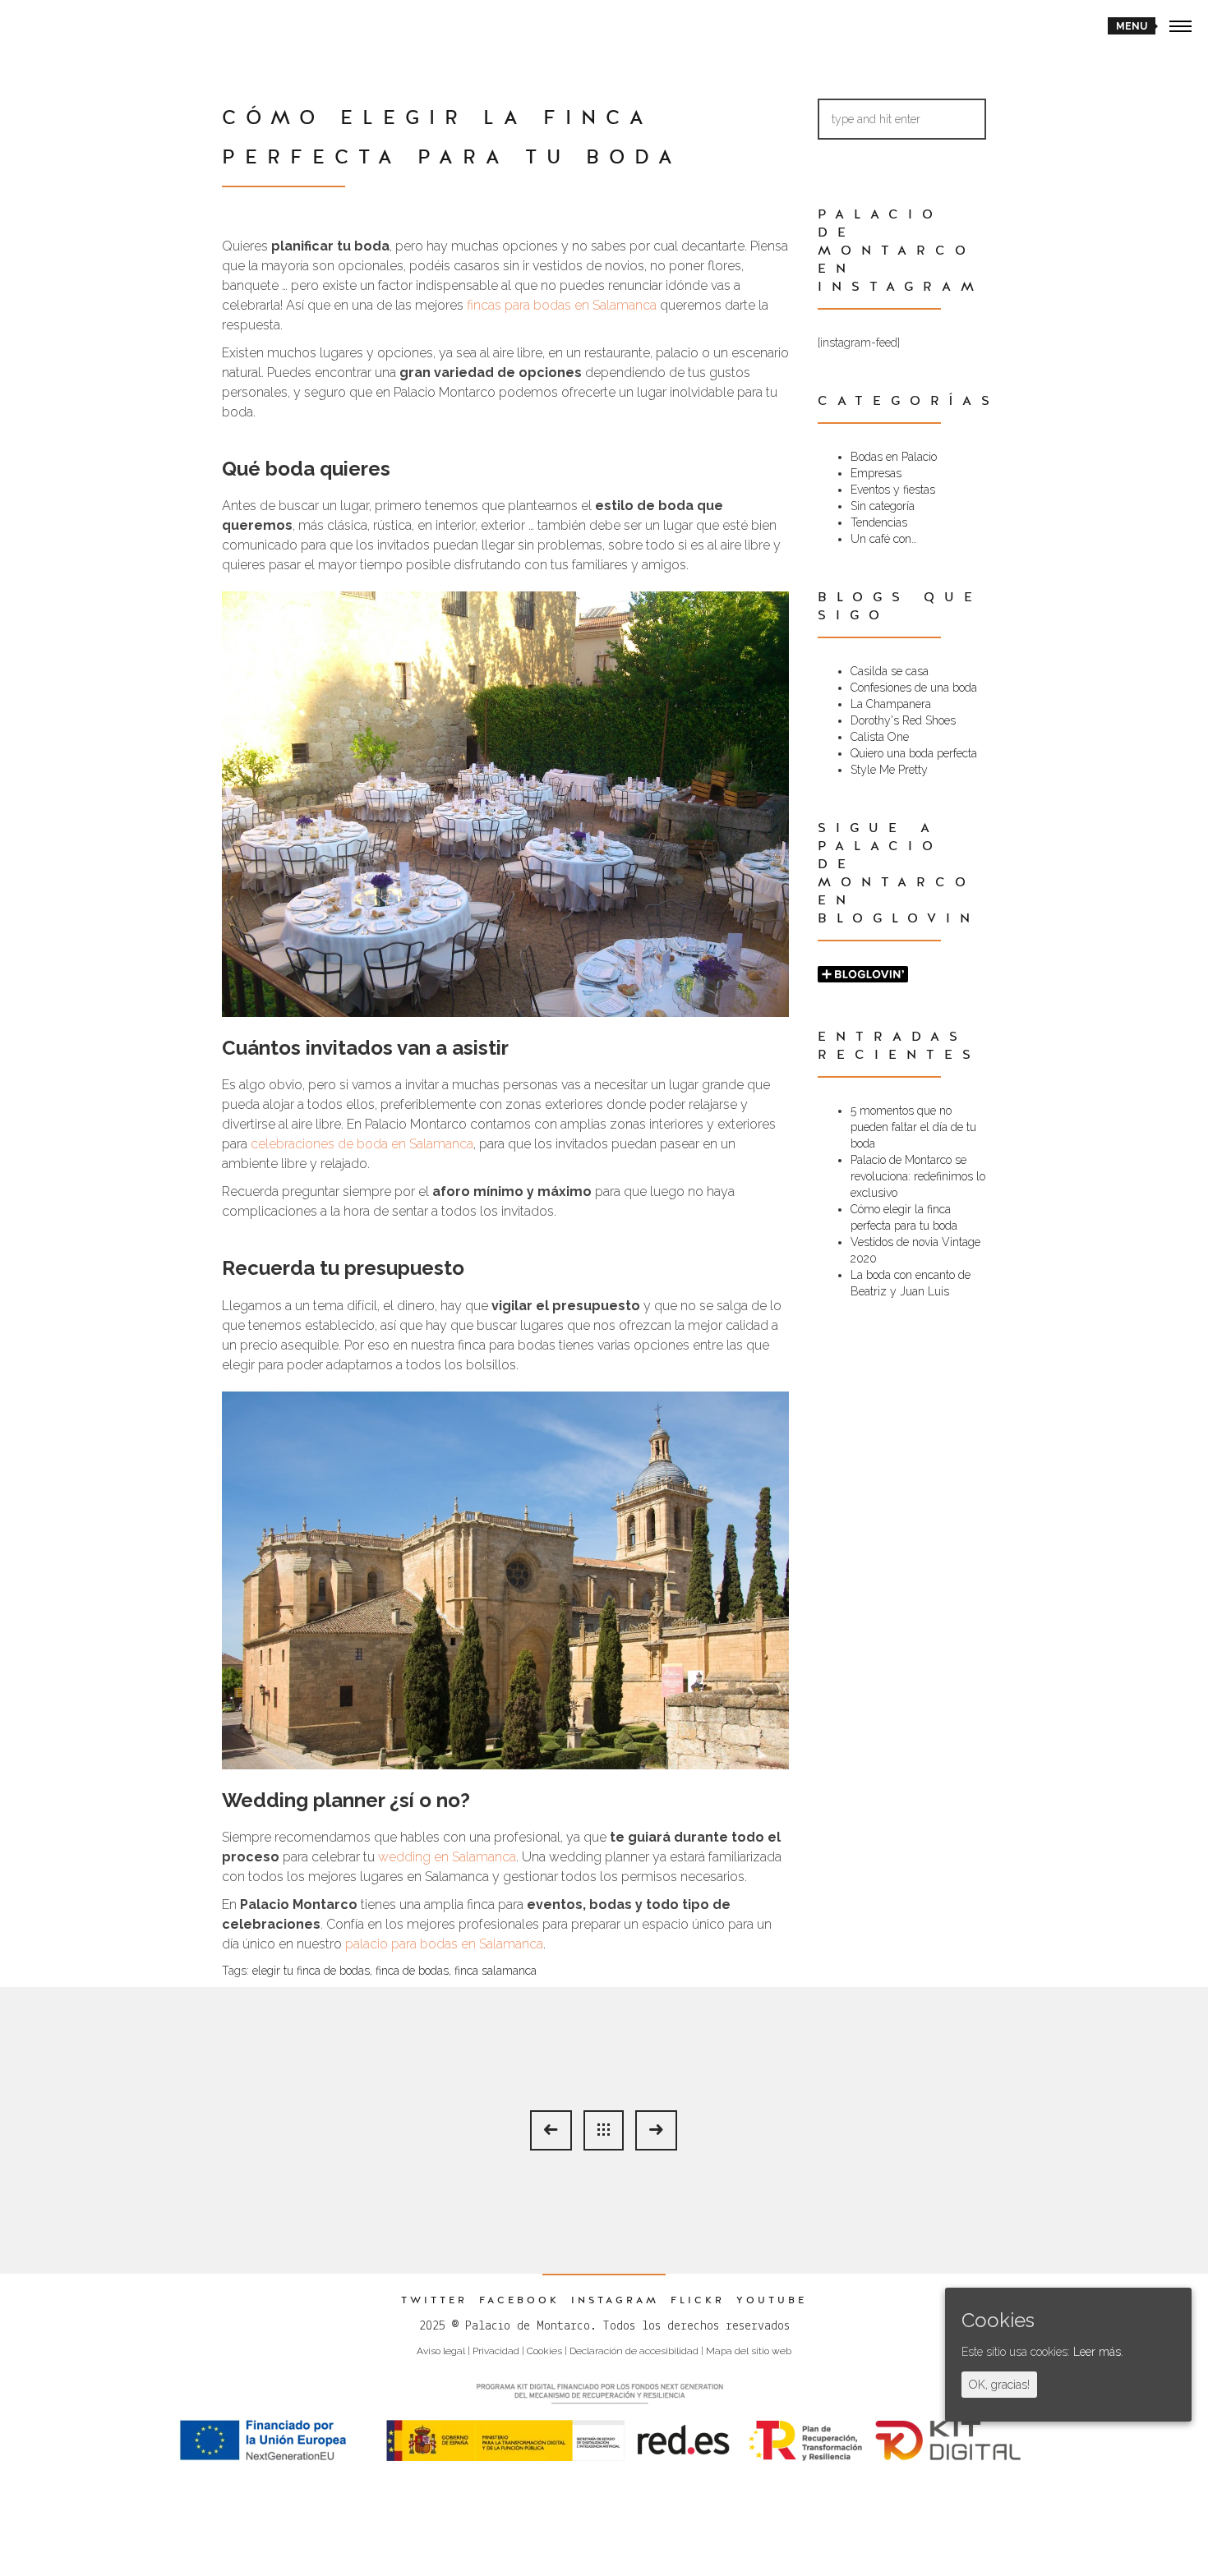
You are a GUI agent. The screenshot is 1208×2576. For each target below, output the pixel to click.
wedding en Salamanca (447, 1857)
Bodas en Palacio (894, 457)
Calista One (880, 737)
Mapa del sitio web (749, 2351)
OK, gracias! (999, 2385)
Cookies (544, 2351)
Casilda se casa (890, 671)
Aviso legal (441, 2351)
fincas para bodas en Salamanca (562, 305)
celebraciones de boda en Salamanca (362, 1144)
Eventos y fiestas (893, 490)
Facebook (519, 2300)
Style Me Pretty (889, 770)
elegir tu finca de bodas (311, 1971)
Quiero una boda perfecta (914, 753)
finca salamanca (496, 1971)
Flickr (698, 2300)
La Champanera (891, 704)
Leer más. (1098, 2352)
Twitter (434, 2300)
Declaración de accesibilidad (634, 2351)
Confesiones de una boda (914, 688)
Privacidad (496, 2351)
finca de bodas (412, 1971)
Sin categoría (883, 506)
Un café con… (884, 539)
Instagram (615, 2300)
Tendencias (879, 522)
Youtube (772, 2300)
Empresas (876, 473)
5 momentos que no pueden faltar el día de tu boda (913, 1127)
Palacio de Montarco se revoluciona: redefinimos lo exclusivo (918, 1176)
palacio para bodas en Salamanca (444, 1944)
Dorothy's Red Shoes (903, 720)
